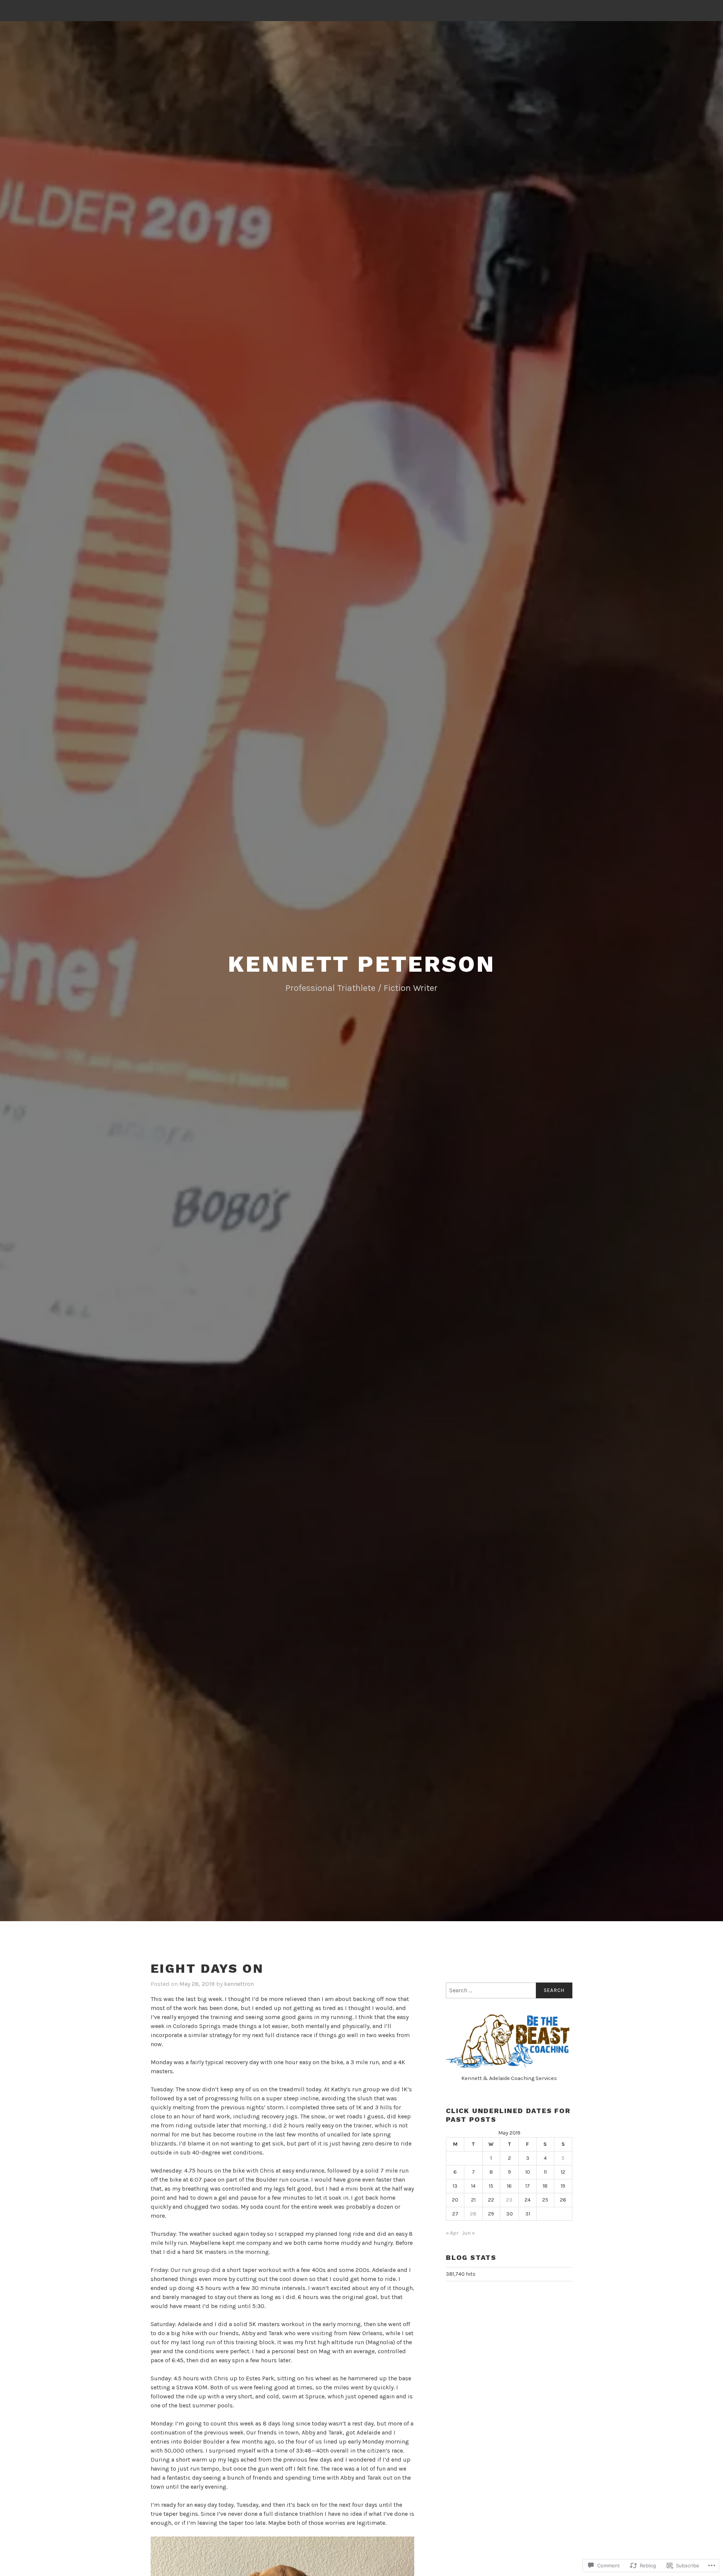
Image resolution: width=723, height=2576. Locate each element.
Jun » (468, 2233)
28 (473, 2214)
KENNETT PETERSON (362, 964)
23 (509, 2200)
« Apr (452, 2233)
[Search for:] (509, 1990)
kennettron (239, 1984)
